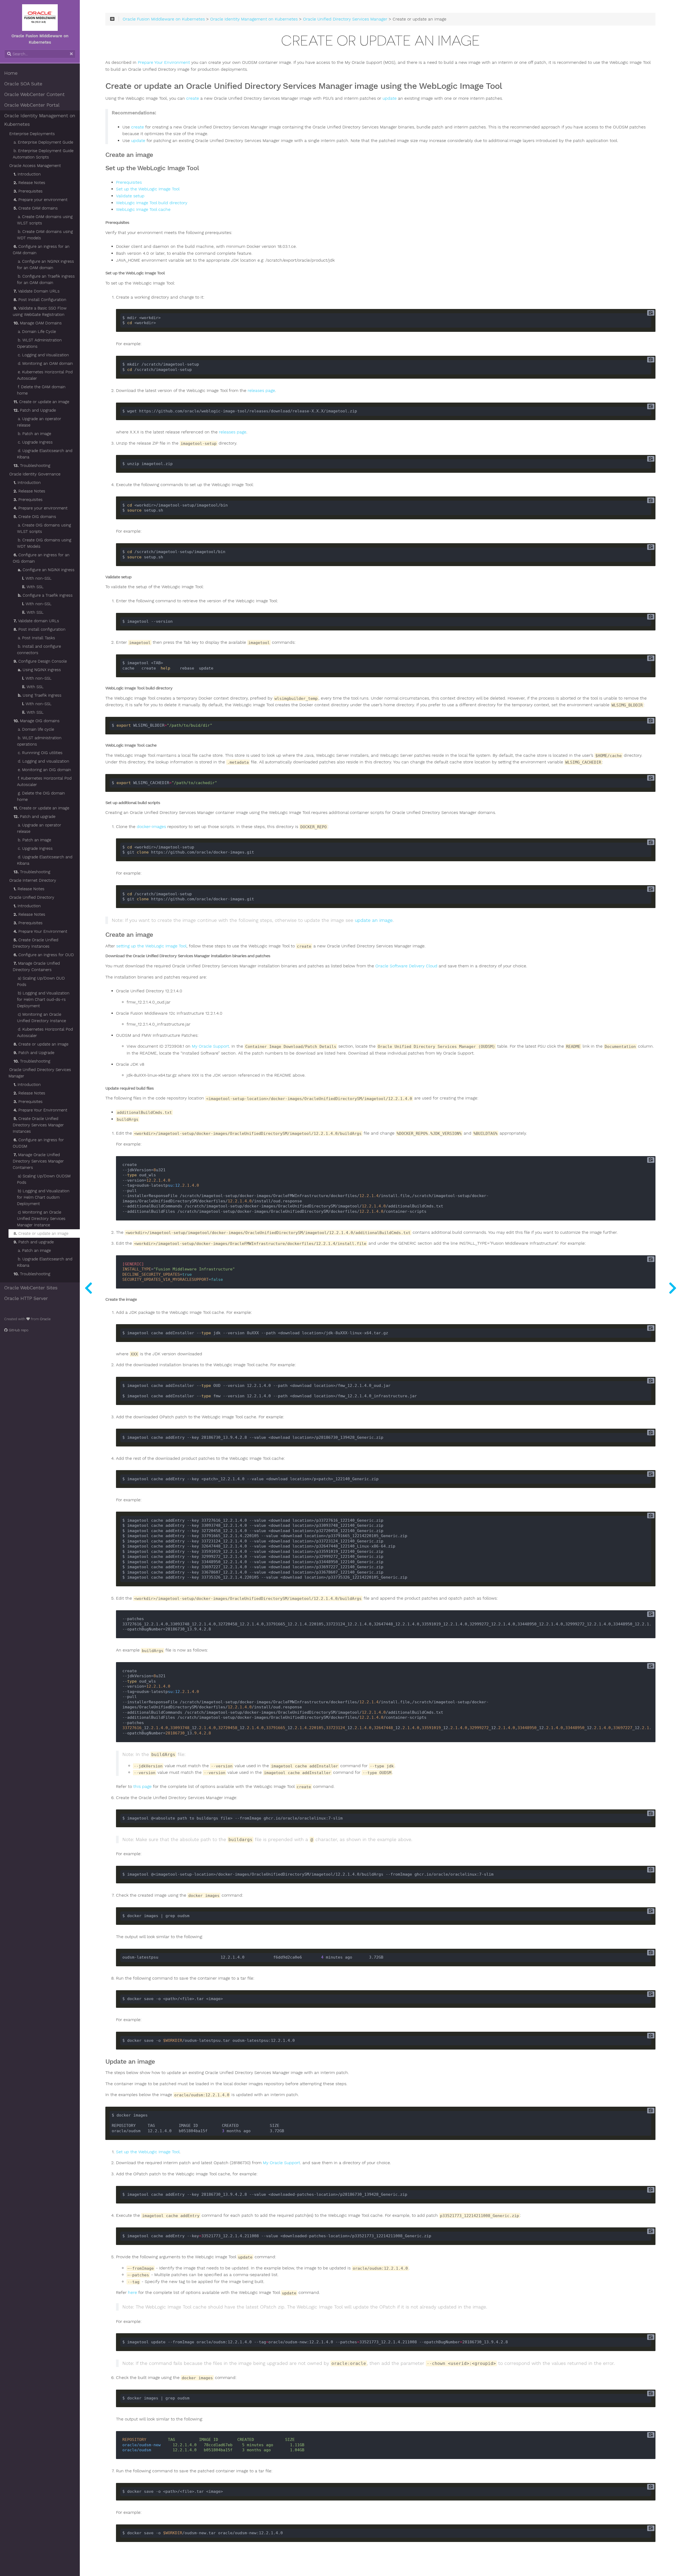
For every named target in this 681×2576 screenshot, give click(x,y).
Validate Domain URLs (37, 291)
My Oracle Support (210, 1046)
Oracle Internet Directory (33, 880)
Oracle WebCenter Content (34, 94)
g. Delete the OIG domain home (41, 796)
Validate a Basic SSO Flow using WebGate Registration (40, 311)
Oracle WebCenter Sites (31, 1288)
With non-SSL (37, 578)
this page (142, 1787)
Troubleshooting (32, 466)
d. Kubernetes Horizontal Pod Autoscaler (45, 1032)
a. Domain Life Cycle (37, 332)
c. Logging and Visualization (43, 355)
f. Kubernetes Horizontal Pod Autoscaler (44, 781)
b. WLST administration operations (39, 741)
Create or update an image (41, 402)
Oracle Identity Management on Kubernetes (40, 120)
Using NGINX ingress (39, 670)
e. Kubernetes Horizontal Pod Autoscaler (45, 375)
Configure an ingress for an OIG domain (41, 558)
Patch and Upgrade (35, 410)
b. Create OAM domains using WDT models (45, 235)
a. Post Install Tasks (36, 638)
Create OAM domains (36, 208)
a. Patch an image (34, 1251)
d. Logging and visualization (43, 761)
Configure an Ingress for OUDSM (38, 1143)
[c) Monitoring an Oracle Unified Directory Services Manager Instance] (88, 1288)
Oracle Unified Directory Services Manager (40, 1073)
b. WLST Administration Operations (39, 343)
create (193, 98)
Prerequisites (28, 191)
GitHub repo (18, 1330)
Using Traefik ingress (40, 695)
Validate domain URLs (36, 621)
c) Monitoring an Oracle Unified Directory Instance (41, 1018)
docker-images (151, 827)
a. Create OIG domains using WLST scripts (44, 528)
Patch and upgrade (34, 817)
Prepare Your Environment (40, 931)
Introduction (27, 174)
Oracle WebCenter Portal (32, 105)
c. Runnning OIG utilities (40, 753)
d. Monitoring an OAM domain (45, 363)
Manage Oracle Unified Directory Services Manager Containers (38, 1161)
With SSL (33, 587)
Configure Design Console (40, 661)
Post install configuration (40, 629)
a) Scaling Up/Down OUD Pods (41, 981)
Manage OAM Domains (38, 323)
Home (11, 73)
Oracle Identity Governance (35, 474)
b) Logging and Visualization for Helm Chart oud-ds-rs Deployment (43, 1000)
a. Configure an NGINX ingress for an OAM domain (45, 265)
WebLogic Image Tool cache (143, 210)
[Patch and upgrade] (672, 1288)
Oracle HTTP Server (26, 1298)
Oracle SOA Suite (23, 84)
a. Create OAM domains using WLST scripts (45, 220)
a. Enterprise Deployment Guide (43, 142)
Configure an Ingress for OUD (44, 955)
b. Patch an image (34, 434)
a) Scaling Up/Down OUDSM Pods (44, 1179)
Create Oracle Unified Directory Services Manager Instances (38, 1125)
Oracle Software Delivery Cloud (406, 966)
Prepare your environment (41, 200)
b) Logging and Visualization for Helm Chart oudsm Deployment (43, 1197)
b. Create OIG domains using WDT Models (44, 543)
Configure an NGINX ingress (46, 570)
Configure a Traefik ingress (45, 595)
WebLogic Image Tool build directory (152, 203)
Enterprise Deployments (32, 134)
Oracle (45, 1319)
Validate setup (130, 196)
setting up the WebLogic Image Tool (151, 946)
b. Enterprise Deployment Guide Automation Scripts (43, 154)
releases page (261, 391)
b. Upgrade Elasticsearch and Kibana (45, 1262)
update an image (374, 920)
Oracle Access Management (35, 166)
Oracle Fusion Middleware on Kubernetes (164, 19)
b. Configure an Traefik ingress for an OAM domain (46, 279)
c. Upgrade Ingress (35, 442)
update (390, 98)
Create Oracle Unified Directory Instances (36, 943)
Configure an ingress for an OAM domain (41, 250)
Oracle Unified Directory (32, 897)
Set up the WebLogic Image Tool (148, 189)
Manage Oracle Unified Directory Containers (36, 967)
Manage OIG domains (37, 721)
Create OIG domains (35, 517)
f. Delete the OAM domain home (41, 390)
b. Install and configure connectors (39, 650)
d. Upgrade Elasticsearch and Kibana (45, 454)
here (132, 2293)
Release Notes (29, 183)
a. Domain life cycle (36, 729)
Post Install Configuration (40, 300)
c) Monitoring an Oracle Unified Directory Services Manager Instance (41, 1219)
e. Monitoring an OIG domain (44, 770)
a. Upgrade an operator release (39, 422)
